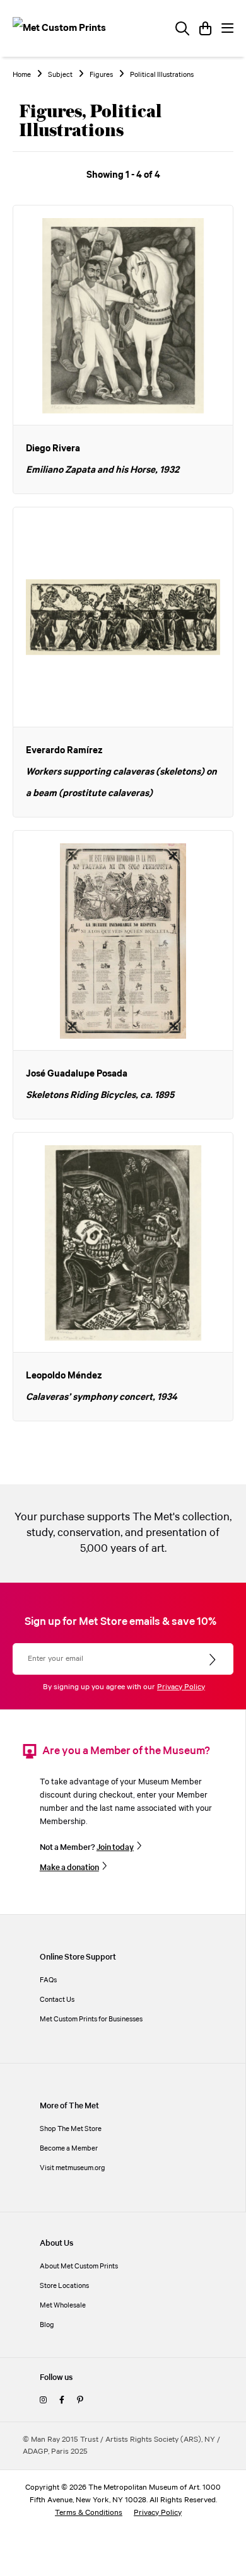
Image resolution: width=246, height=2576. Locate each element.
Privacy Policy (181, 1687)
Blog (47, 2325)
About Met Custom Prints (79, 2266)
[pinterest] (80, 2400)
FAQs (48, 1980)
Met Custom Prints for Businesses (91, 2019)
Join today (115, 1847)
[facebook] (62, 2400)
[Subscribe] (214, 1660)
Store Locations (64, 2286)
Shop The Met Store (71, 2129)
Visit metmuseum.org (73, 2168)
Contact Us (57, 2000)
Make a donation (69, 1868)
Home (22, 75)
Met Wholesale (63, 2305)
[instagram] (43, 2400)
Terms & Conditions (89, 2513)
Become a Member (69, 2148)
